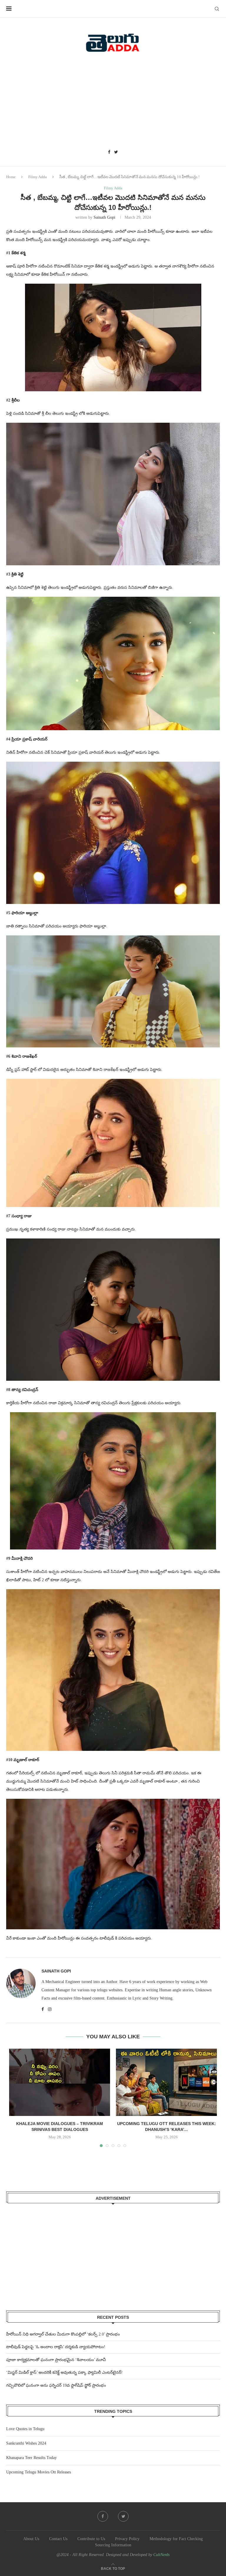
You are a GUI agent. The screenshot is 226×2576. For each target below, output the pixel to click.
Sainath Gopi (104, 217)
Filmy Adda (38, 177)
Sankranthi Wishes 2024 (26, 2443)
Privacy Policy (127, 2539)
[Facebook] (109, 152)
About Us (31, 2539)
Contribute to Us (91, 2539)
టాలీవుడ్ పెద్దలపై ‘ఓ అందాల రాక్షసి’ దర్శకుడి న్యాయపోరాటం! (56, 2347)
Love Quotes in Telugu (25, 2429)
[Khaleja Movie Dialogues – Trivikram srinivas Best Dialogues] (60, 2082)
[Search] (217, 9)
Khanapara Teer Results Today (31, 2458)
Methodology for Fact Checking (176, 2539)
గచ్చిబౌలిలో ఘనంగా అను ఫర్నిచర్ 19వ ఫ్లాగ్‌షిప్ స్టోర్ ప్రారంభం (56, 2385)
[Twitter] (116, 152)
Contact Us (58, 2539)
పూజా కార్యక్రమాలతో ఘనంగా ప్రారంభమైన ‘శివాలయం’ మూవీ (56, 2360)
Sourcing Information (113, 2545)
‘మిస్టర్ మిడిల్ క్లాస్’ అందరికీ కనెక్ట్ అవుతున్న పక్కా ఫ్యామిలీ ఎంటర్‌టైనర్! (64, 2372)
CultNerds (161, 2555)
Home (11, 177)
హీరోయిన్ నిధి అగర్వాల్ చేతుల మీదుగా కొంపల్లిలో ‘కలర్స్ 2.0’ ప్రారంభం (63, 2334)
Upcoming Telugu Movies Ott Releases (39, 2472)
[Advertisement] (113, 103)
